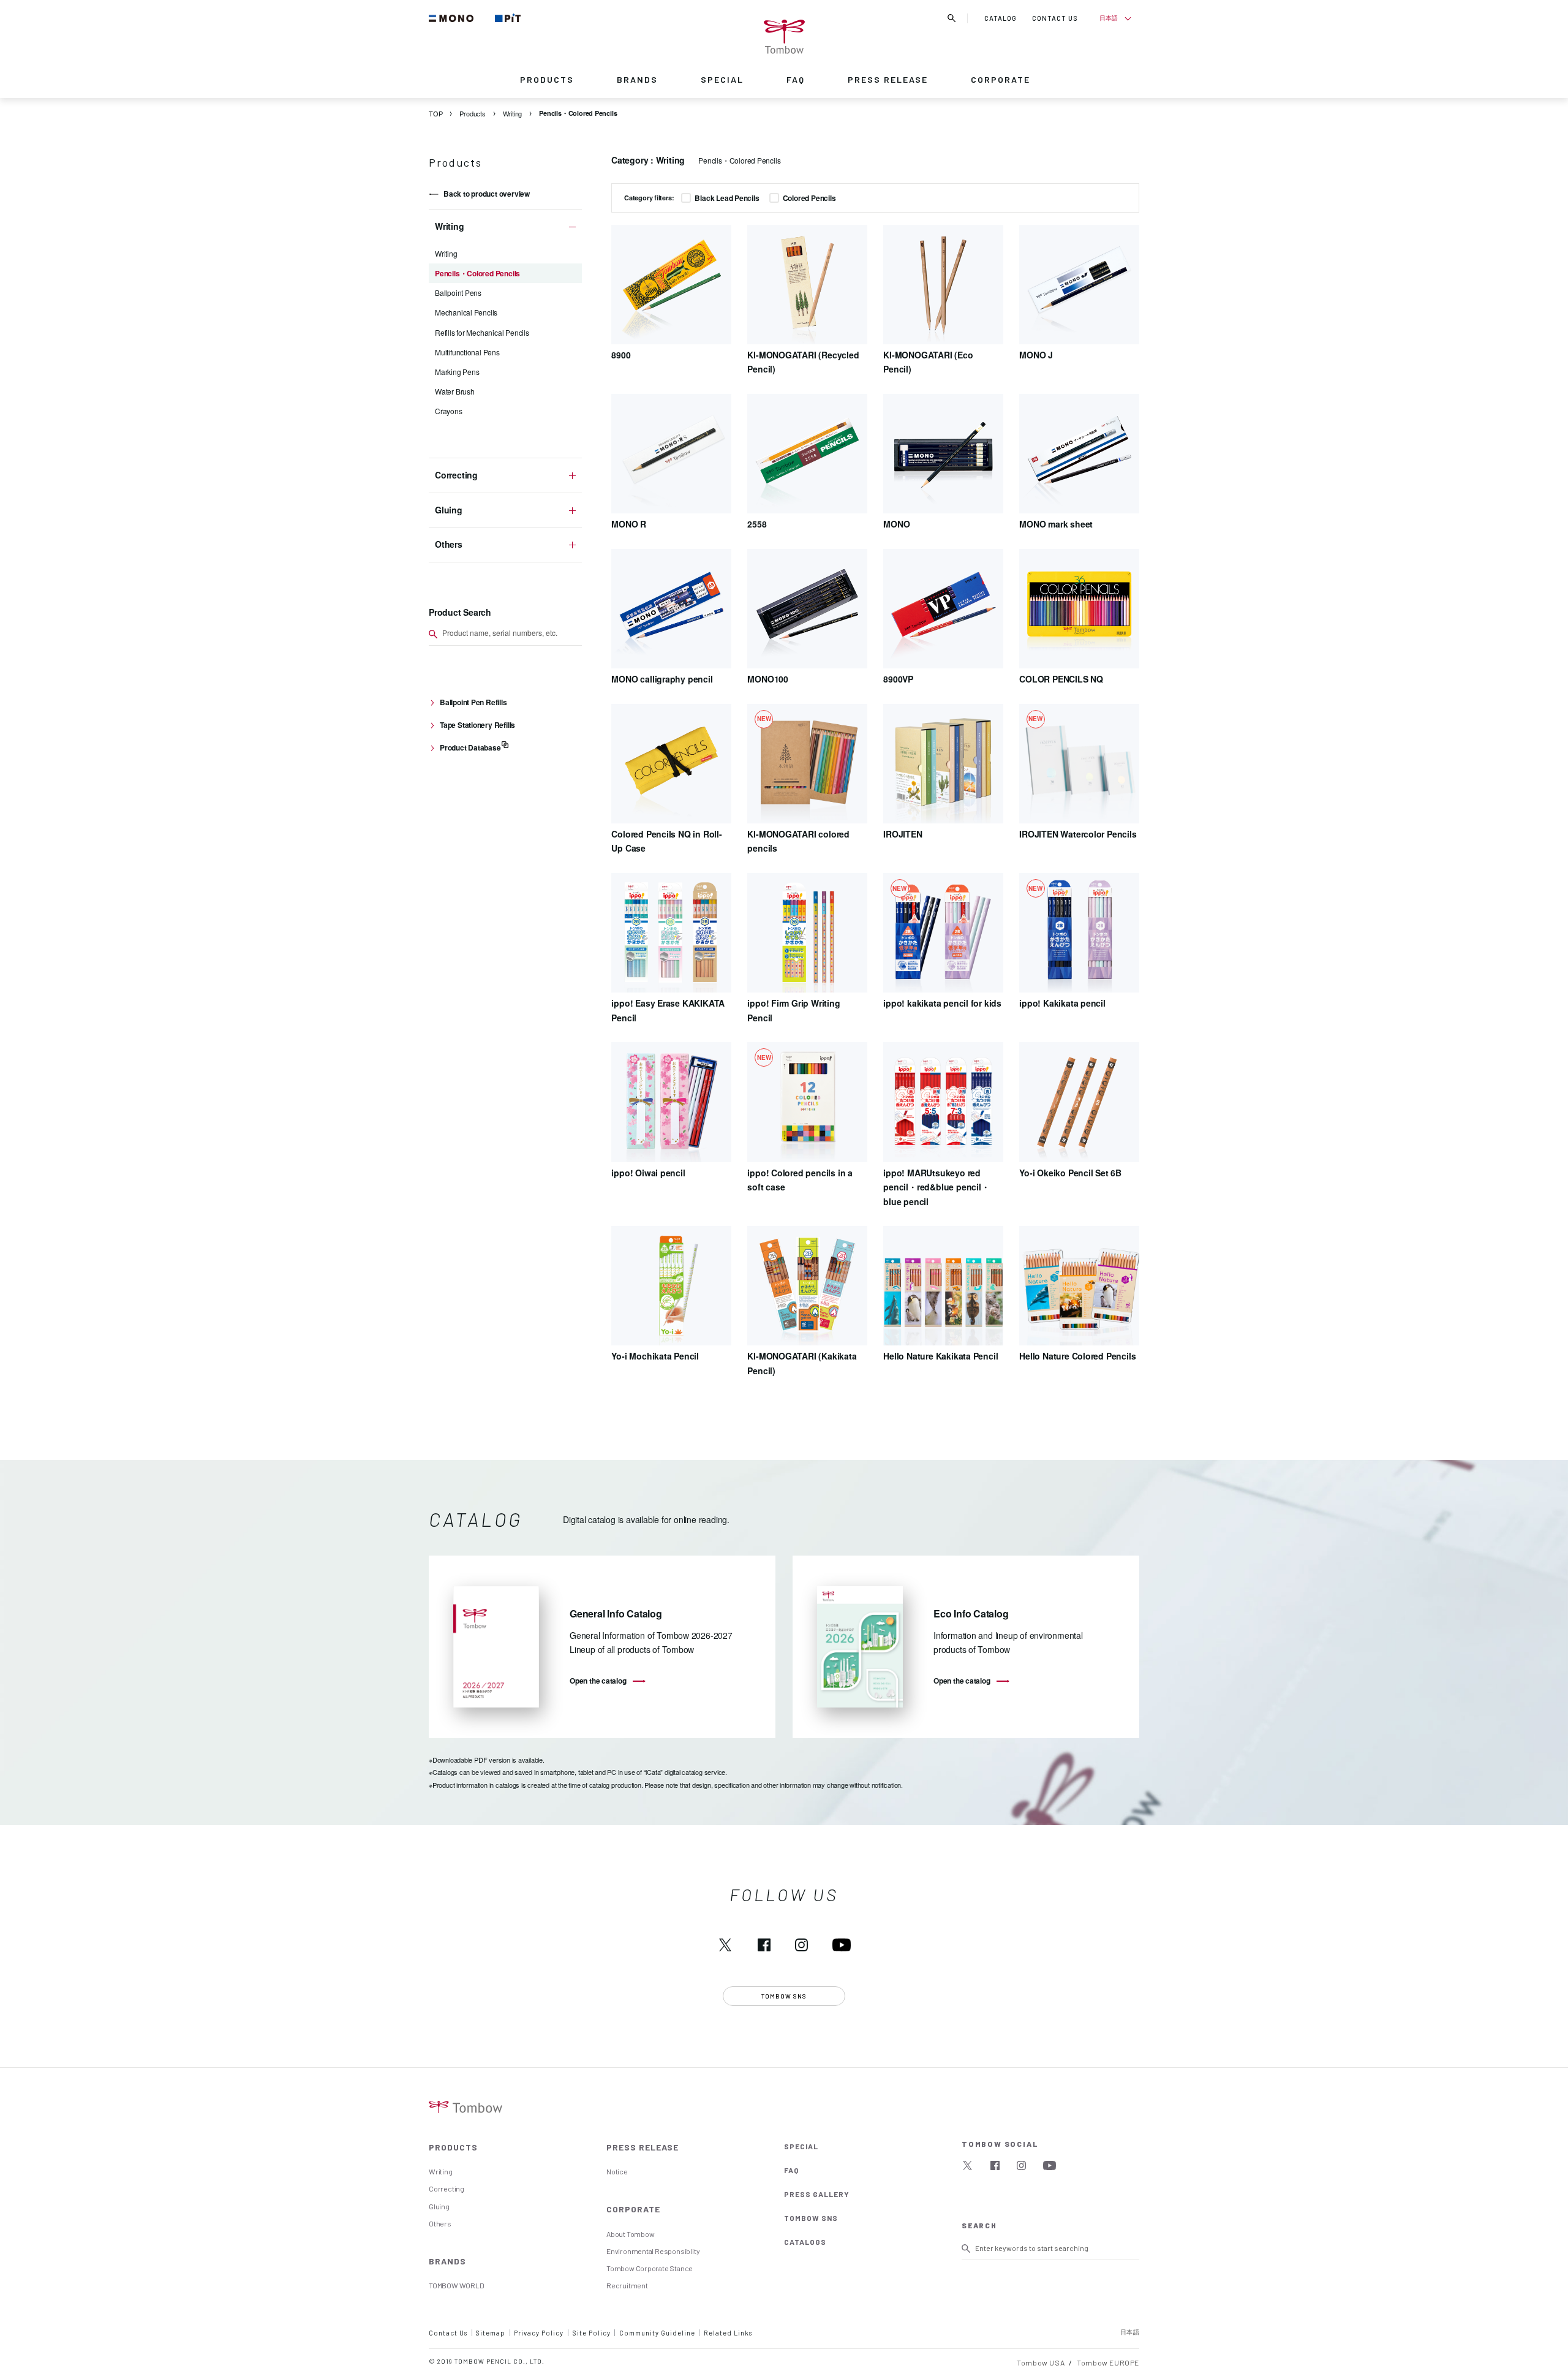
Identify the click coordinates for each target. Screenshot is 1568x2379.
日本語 (1108, 18)
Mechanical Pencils (466, 312)
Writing (446, 253)
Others (440, 2223)
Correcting (447, 2188)
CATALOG (1001, 18)
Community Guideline (657, 2333)
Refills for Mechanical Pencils (482, 332)
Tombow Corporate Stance (650, 2268)
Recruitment (627, 2285)
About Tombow (630, 2234)
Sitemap (491, 2333)
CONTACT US (1055, 18)
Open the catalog (598, 1681)
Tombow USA (1041, 2362)
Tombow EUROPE (1108, 2362)
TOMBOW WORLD (456, 2285)
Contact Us (448, 2333)
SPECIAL (722, 79)
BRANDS (637, 79)
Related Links (728, 2333)
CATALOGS (805, 2242)
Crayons (449, 411)
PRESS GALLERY (817, 2194)
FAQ (796, 79)
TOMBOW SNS (811, 2218)
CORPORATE (1001, 79)
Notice (617, 2171)
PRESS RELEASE (888, 79)
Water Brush (455, 391)
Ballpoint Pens (458, 293)
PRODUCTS (547, 79)
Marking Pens (457, 372)
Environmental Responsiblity (653, 2251)
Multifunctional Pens (467, 352)
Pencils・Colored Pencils (477, 273)
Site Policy (592, 2333)
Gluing (439, 2206)
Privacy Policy (539, 2333)
